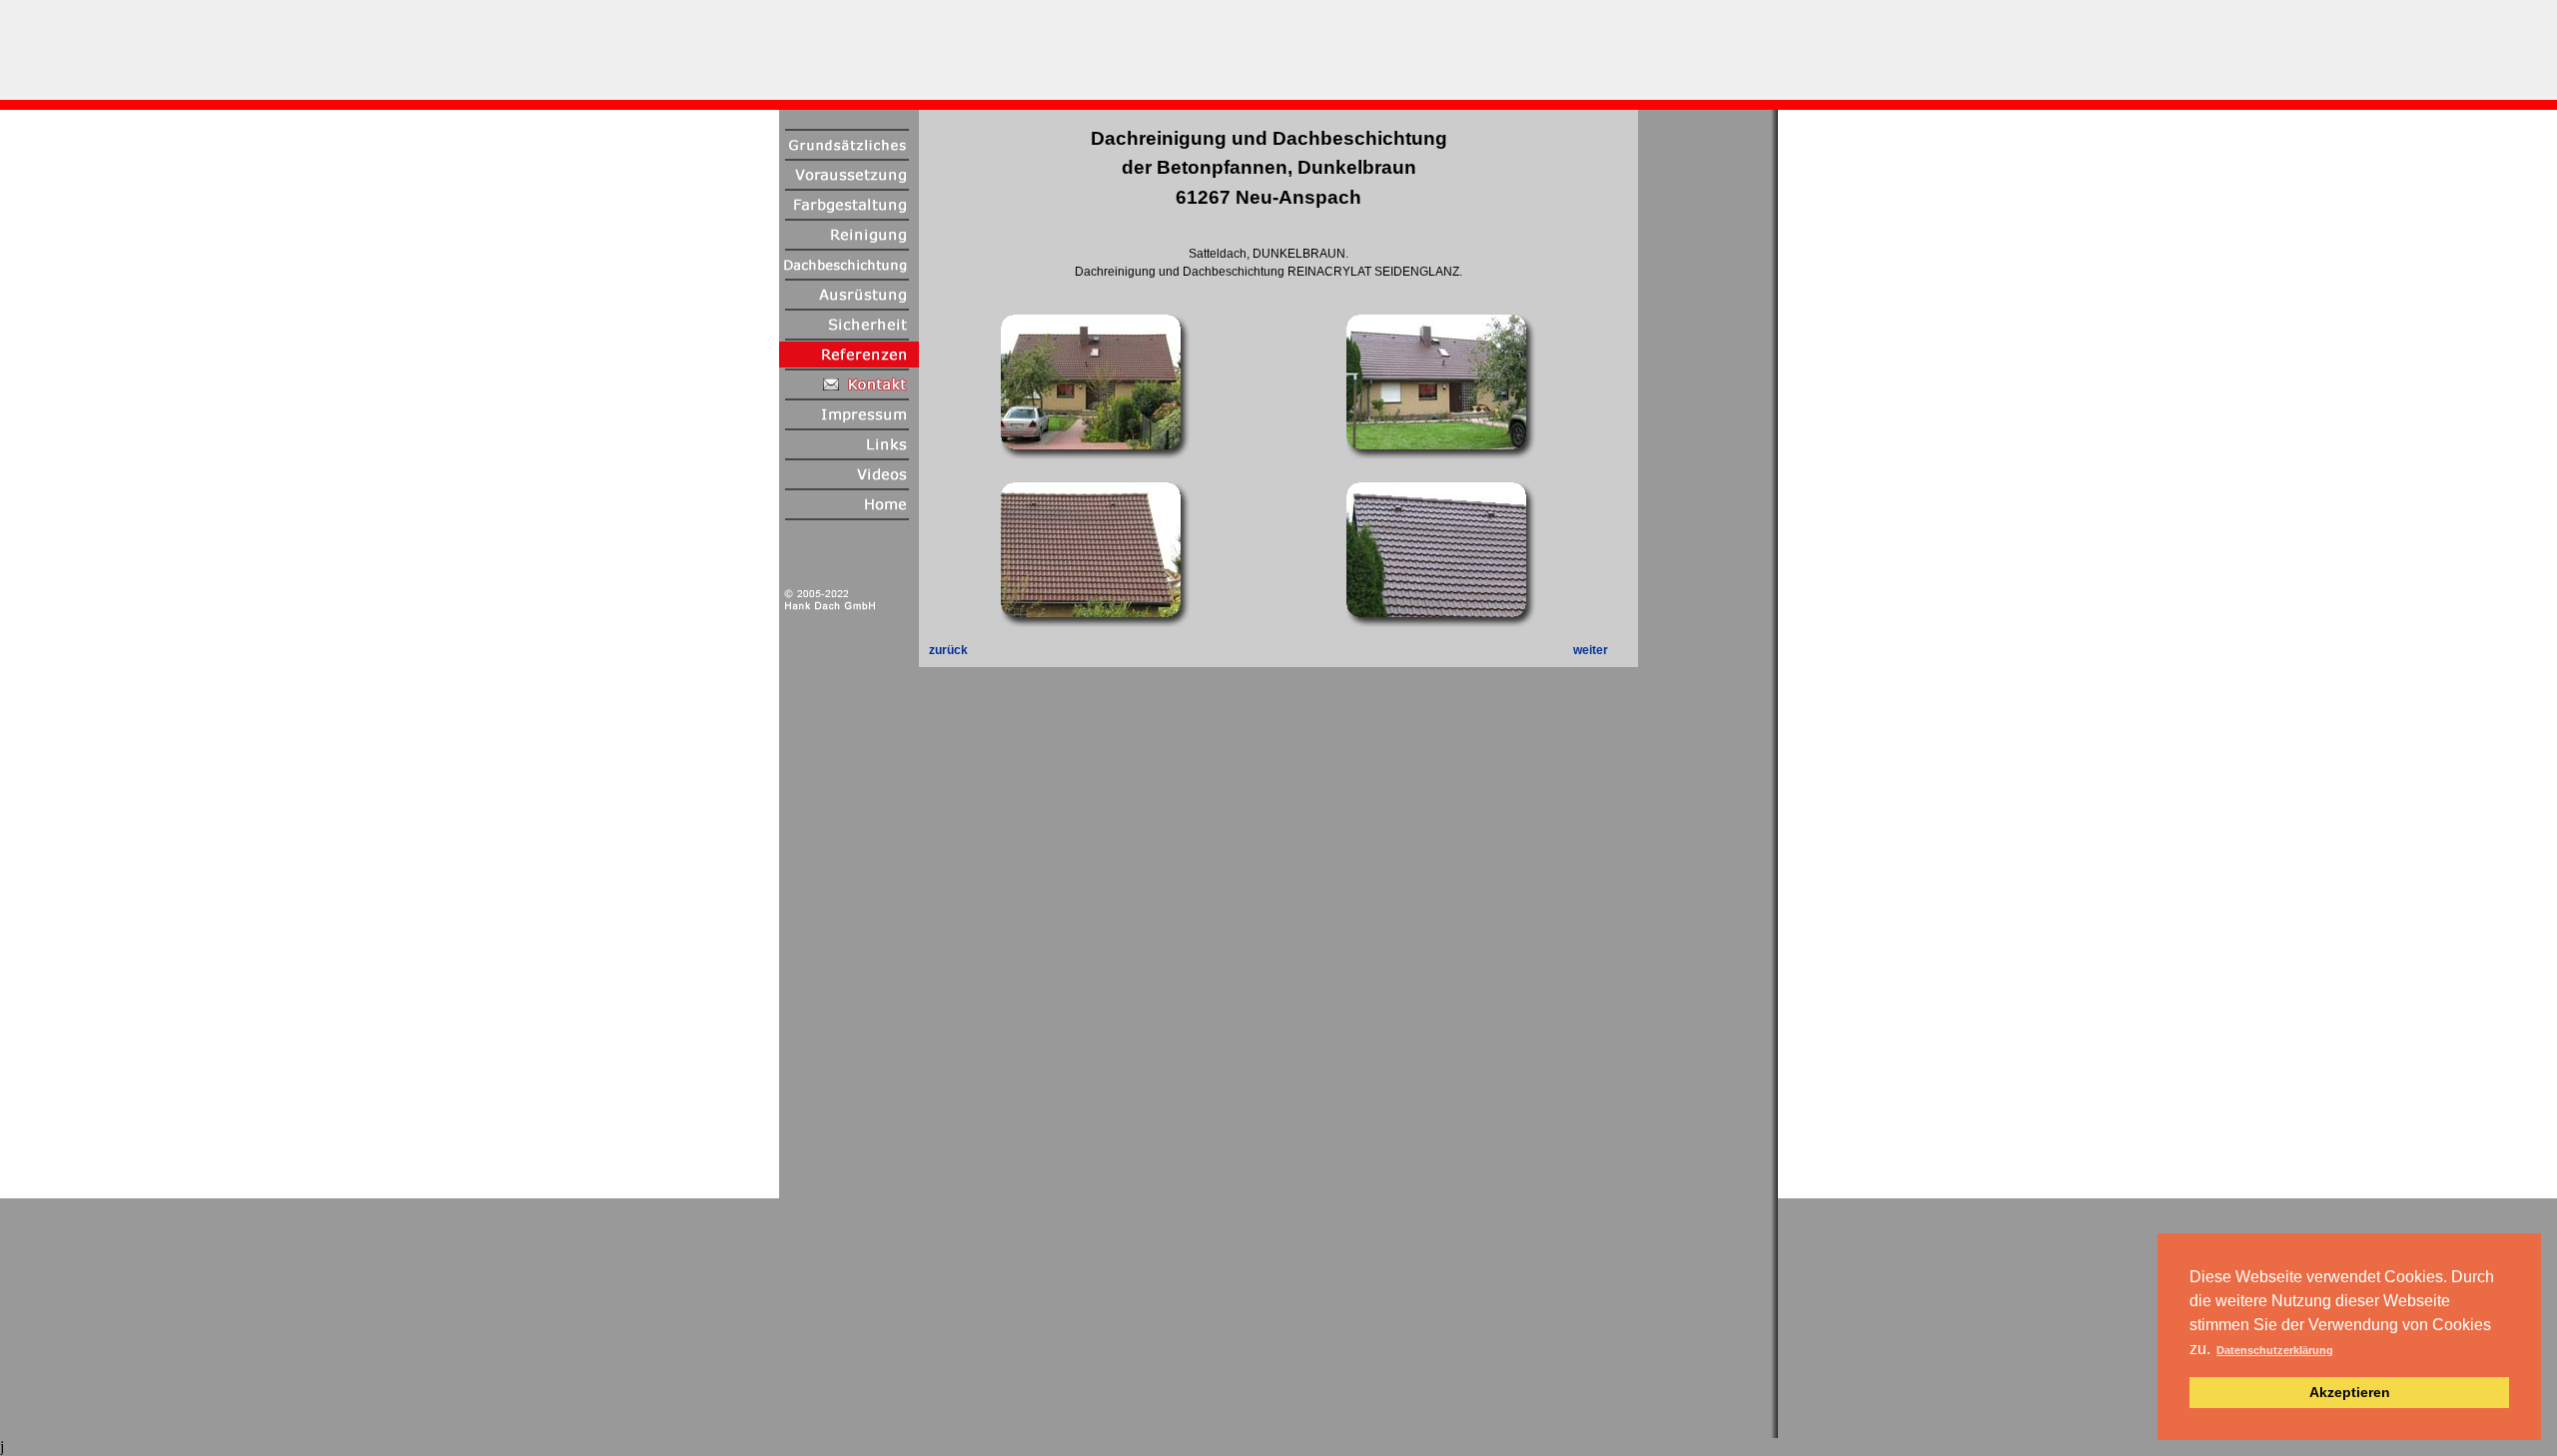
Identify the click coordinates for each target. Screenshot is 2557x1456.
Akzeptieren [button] (2350, 1392)
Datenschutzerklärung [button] (2275, 1350)
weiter (1591, 650)
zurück (948, 650)
